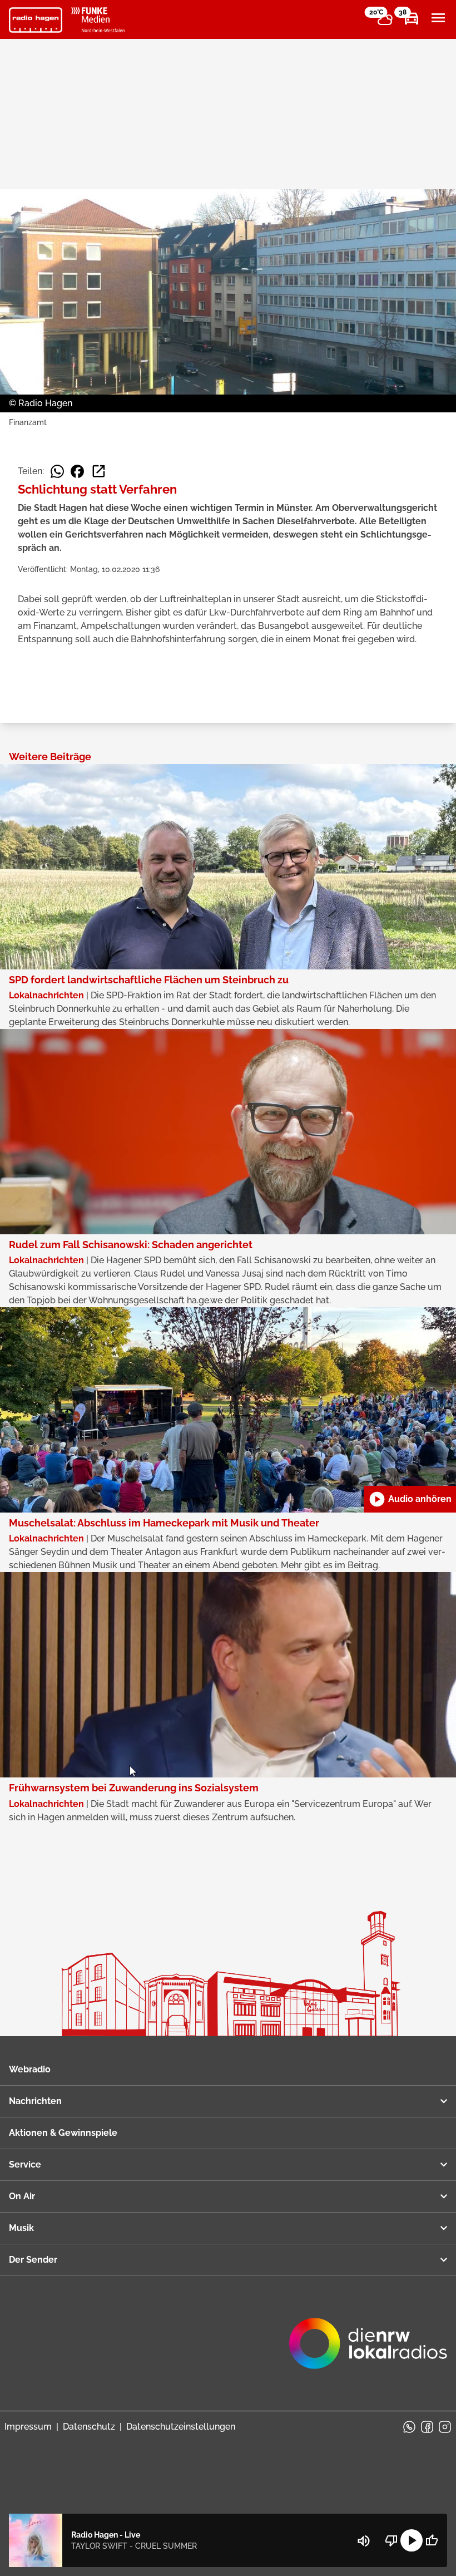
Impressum (28, 2427)
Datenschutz (89, 2427)
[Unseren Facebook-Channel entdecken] (427, 2427)
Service (25, 2164)
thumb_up (432, 2540)
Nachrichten (35, 2101)
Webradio (30, 2069)
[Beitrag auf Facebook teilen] (77, 471)
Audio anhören (410, 1499)
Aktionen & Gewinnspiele (63, 2133)
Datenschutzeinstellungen (181, 2427)
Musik (21, 2228)
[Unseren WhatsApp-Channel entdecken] (409, 2427)
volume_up (364, 2541)
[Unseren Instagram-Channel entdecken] (445, 2427)
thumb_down (391, 2540)
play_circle (412, 2540)
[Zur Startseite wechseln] (36, 20)
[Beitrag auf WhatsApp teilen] (57, 471)
